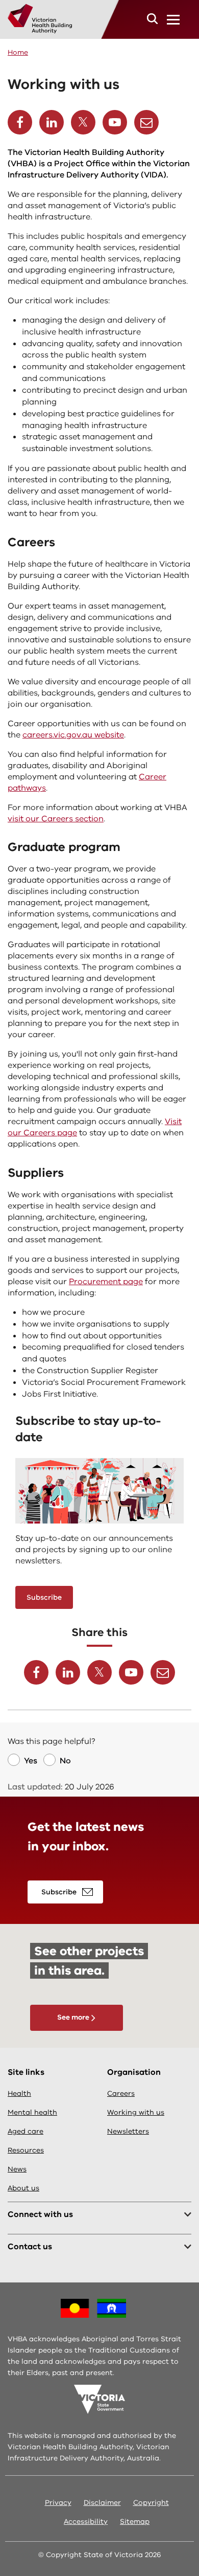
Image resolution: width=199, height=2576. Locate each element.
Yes (31, 1761)
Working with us (136, 2112)
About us (23, 2188)
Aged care (26, 2131)
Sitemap (135, 2522)
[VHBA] (40, 19)
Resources (26, 2150)
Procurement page (106, 1282)
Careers (121, 2093)
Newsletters (128, 2131)
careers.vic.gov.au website (73, 735)
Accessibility (86, 2522)
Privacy (58, 2503)
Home (18, 52)
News (17, 2169)
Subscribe (44, 1597)
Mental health (32, 2112)
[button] (152, 19)
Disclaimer (102, 2503)
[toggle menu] (173, 19)
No (65, 1761)
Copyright (151, 2503)
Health (19, 2093)
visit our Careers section (56, 819)
